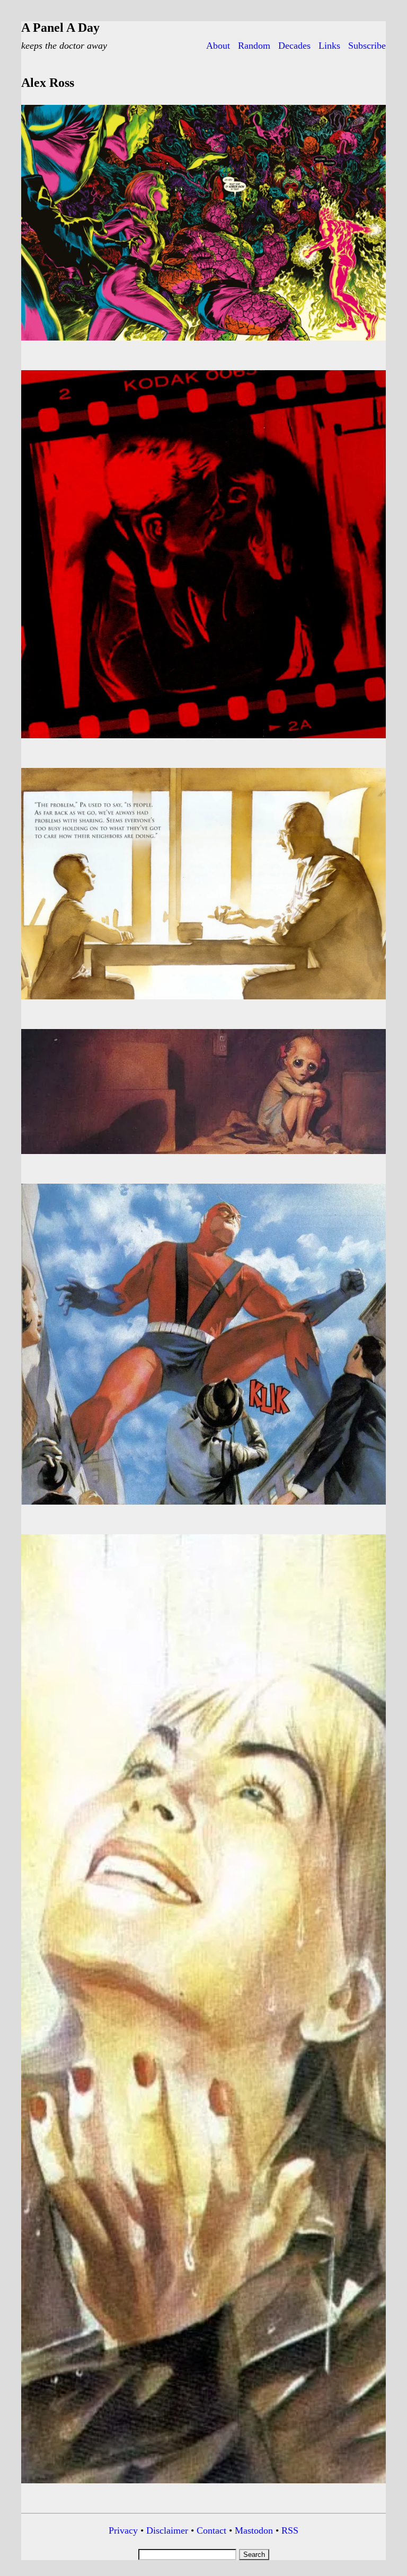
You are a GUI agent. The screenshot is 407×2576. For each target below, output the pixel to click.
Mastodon (254, 2530)
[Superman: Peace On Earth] (203, 1001)
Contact (211, 2530)
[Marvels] (203, 740)
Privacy (123, 2530)
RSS (290, 2530)
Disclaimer (167, 2530)
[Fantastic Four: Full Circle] (203, 343)
